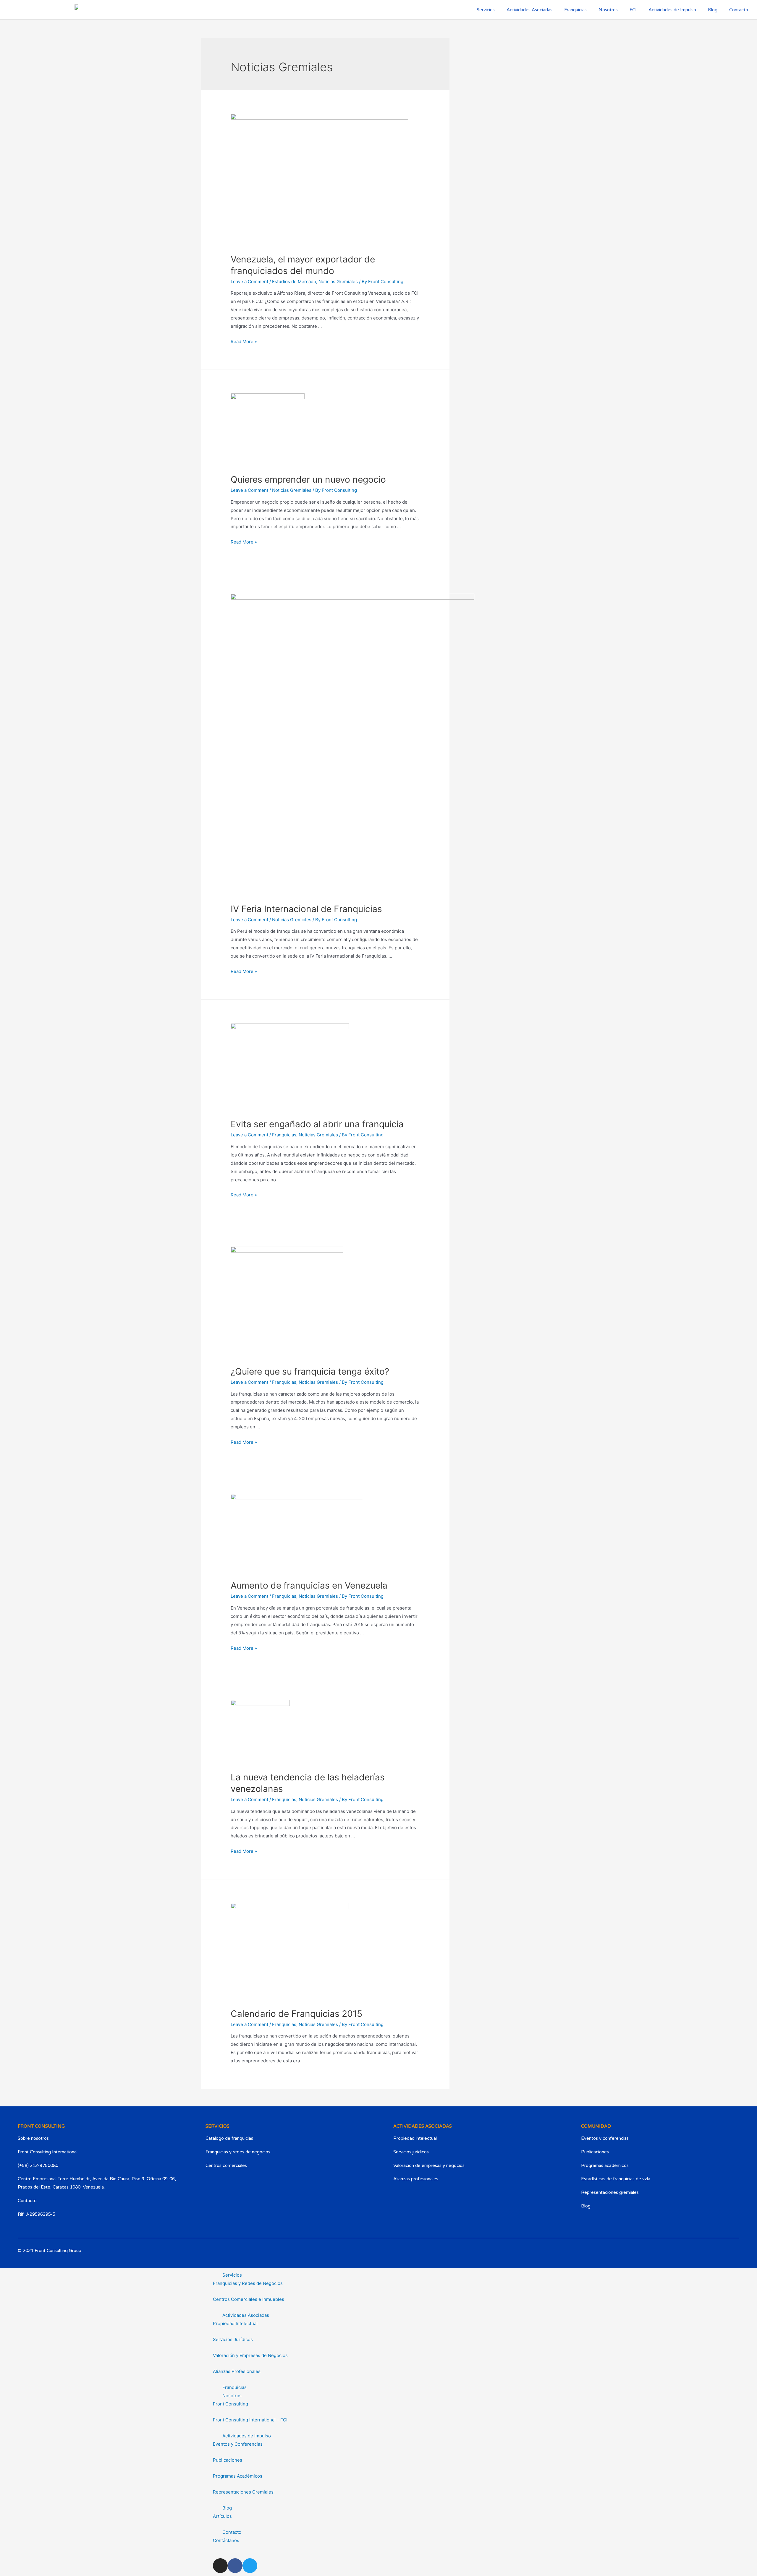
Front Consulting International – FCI (250, 2420)
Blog (713, 10)
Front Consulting (231, 2404)
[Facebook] (713, 2257)
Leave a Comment (249, 282)
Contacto (739, 10)
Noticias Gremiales (338, 282)
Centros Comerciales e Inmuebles (249, 2299)
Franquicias (575, 10)
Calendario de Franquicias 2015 (296, 2014)
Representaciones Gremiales (243, 2492)
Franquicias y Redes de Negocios (248, 2283)
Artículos (222, 2516)
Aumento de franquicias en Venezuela (309, 1585)
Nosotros (608, 10)
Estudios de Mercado (294, 282)
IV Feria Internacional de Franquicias (306, 909)
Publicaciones (228, 2460)
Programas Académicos (238, 2476)
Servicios (232, 2275)
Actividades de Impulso (672, 10)
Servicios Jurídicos (233, 2339)
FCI (633, 10)
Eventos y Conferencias (238, 2444)
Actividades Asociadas (246, 2315)
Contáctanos (226, 2540)
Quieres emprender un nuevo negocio (308, 479)
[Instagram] (695, 2257)
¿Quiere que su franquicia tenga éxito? (310, 1371)
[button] (378, 2275)
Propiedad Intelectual (235, 2323)
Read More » (244, 342)
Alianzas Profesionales (237, 2371)
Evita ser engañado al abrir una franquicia (317, 1124)
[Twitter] (731, 2257)
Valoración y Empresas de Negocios (250, 2355)
